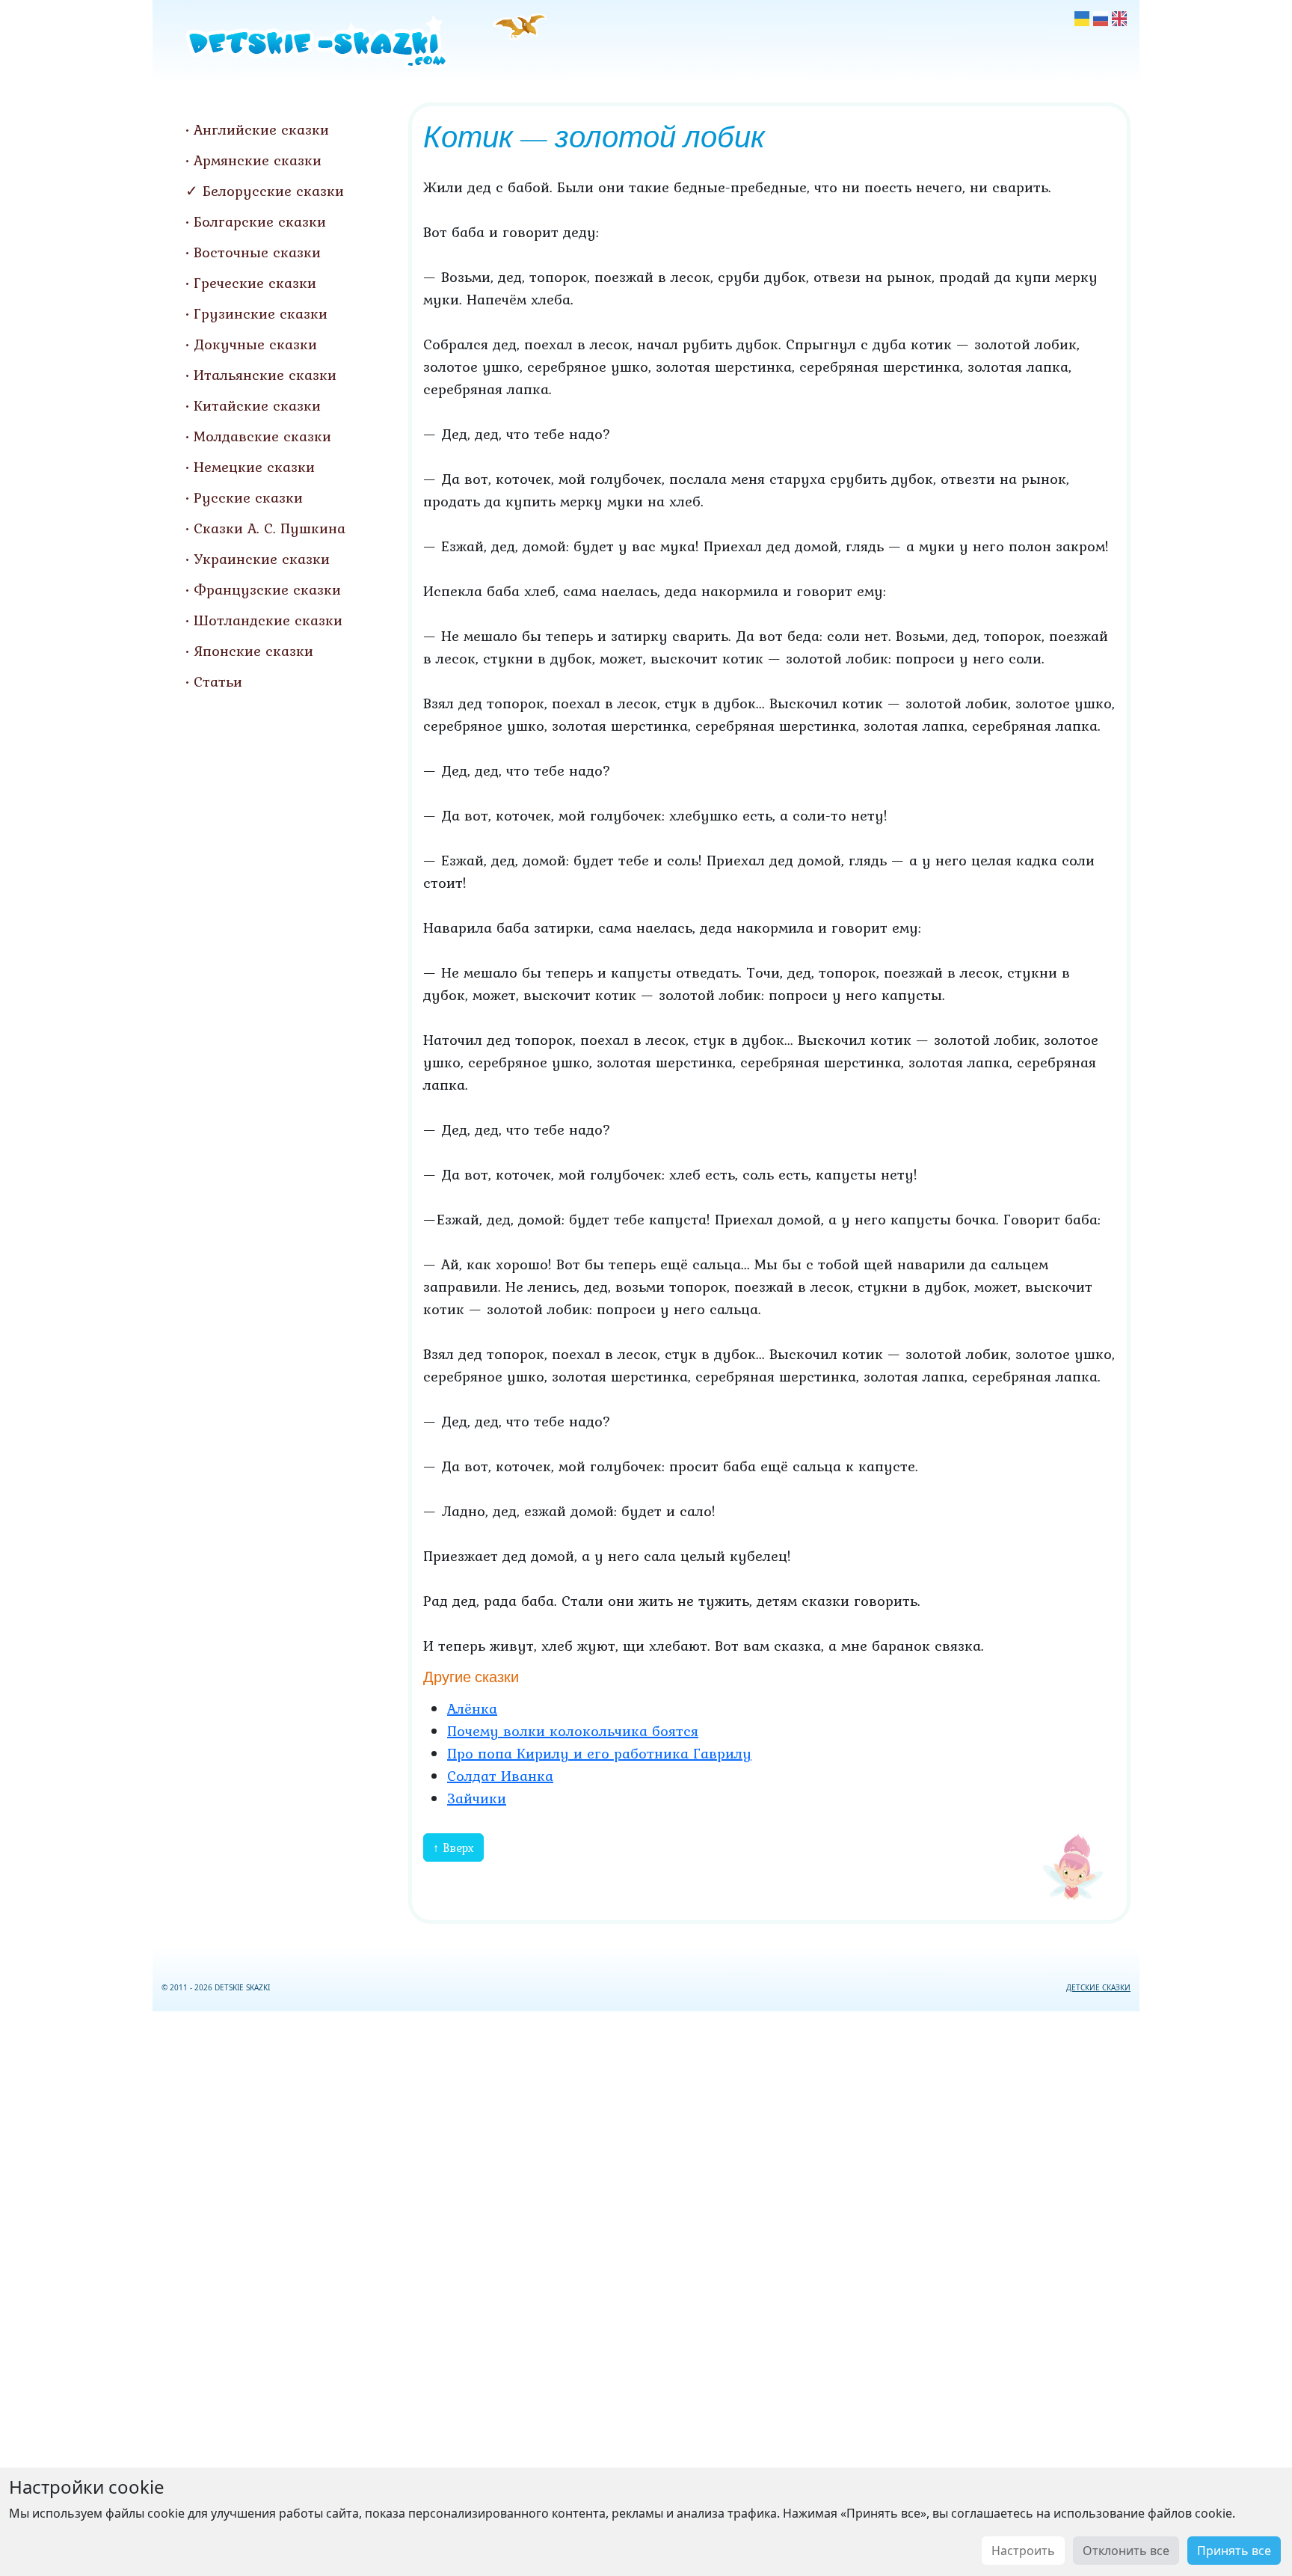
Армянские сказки (258, 160)
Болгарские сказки (260, 221)
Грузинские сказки (261, 313)
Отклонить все (1126, 2551)
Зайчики (477, 1798)
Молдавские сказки (262, 436)
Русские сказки (248, 497)
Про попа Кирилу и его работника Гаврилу (599, 1753)
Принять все (1234, 2551)
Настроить (1023, 2551)
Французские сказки (267, 589)
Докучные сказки (255, 344)
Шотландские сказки (268, 620)
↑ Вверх (453, 1847)
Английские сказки (261, 129)
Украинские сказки (262, 559)
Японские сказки (253, 651)
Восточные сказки (257, 252)
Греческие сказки (255, 283)
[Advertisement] (646, 2291)
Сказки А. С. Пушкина (270, 528)
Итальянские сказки (265, 375)
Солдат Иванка (500, 1776)
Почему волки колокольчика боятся (573, 1731)
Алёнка (472, 1708)
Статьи (218, 681)
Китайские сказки (257, 405)
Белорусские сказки (273, 191)
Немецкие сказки (254, 467)
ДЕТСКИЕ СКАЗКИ (1098, 1987)
